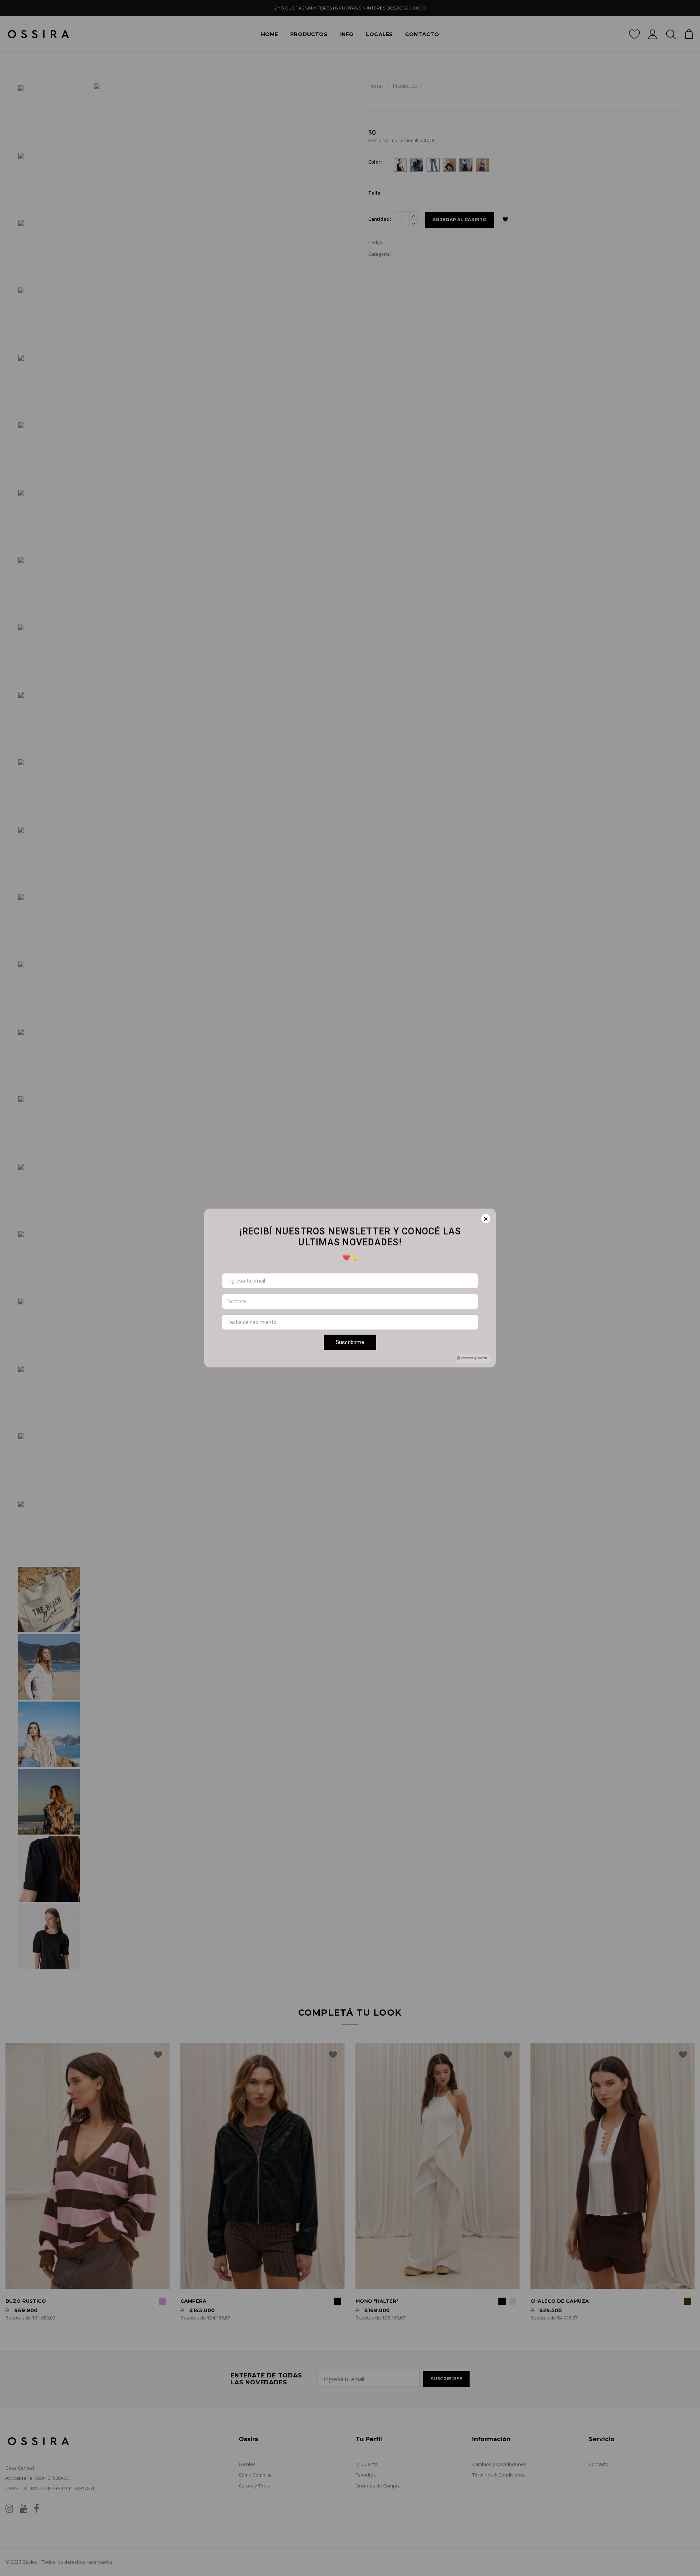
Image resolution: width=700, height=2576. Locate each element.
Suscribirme (350, 1342)
